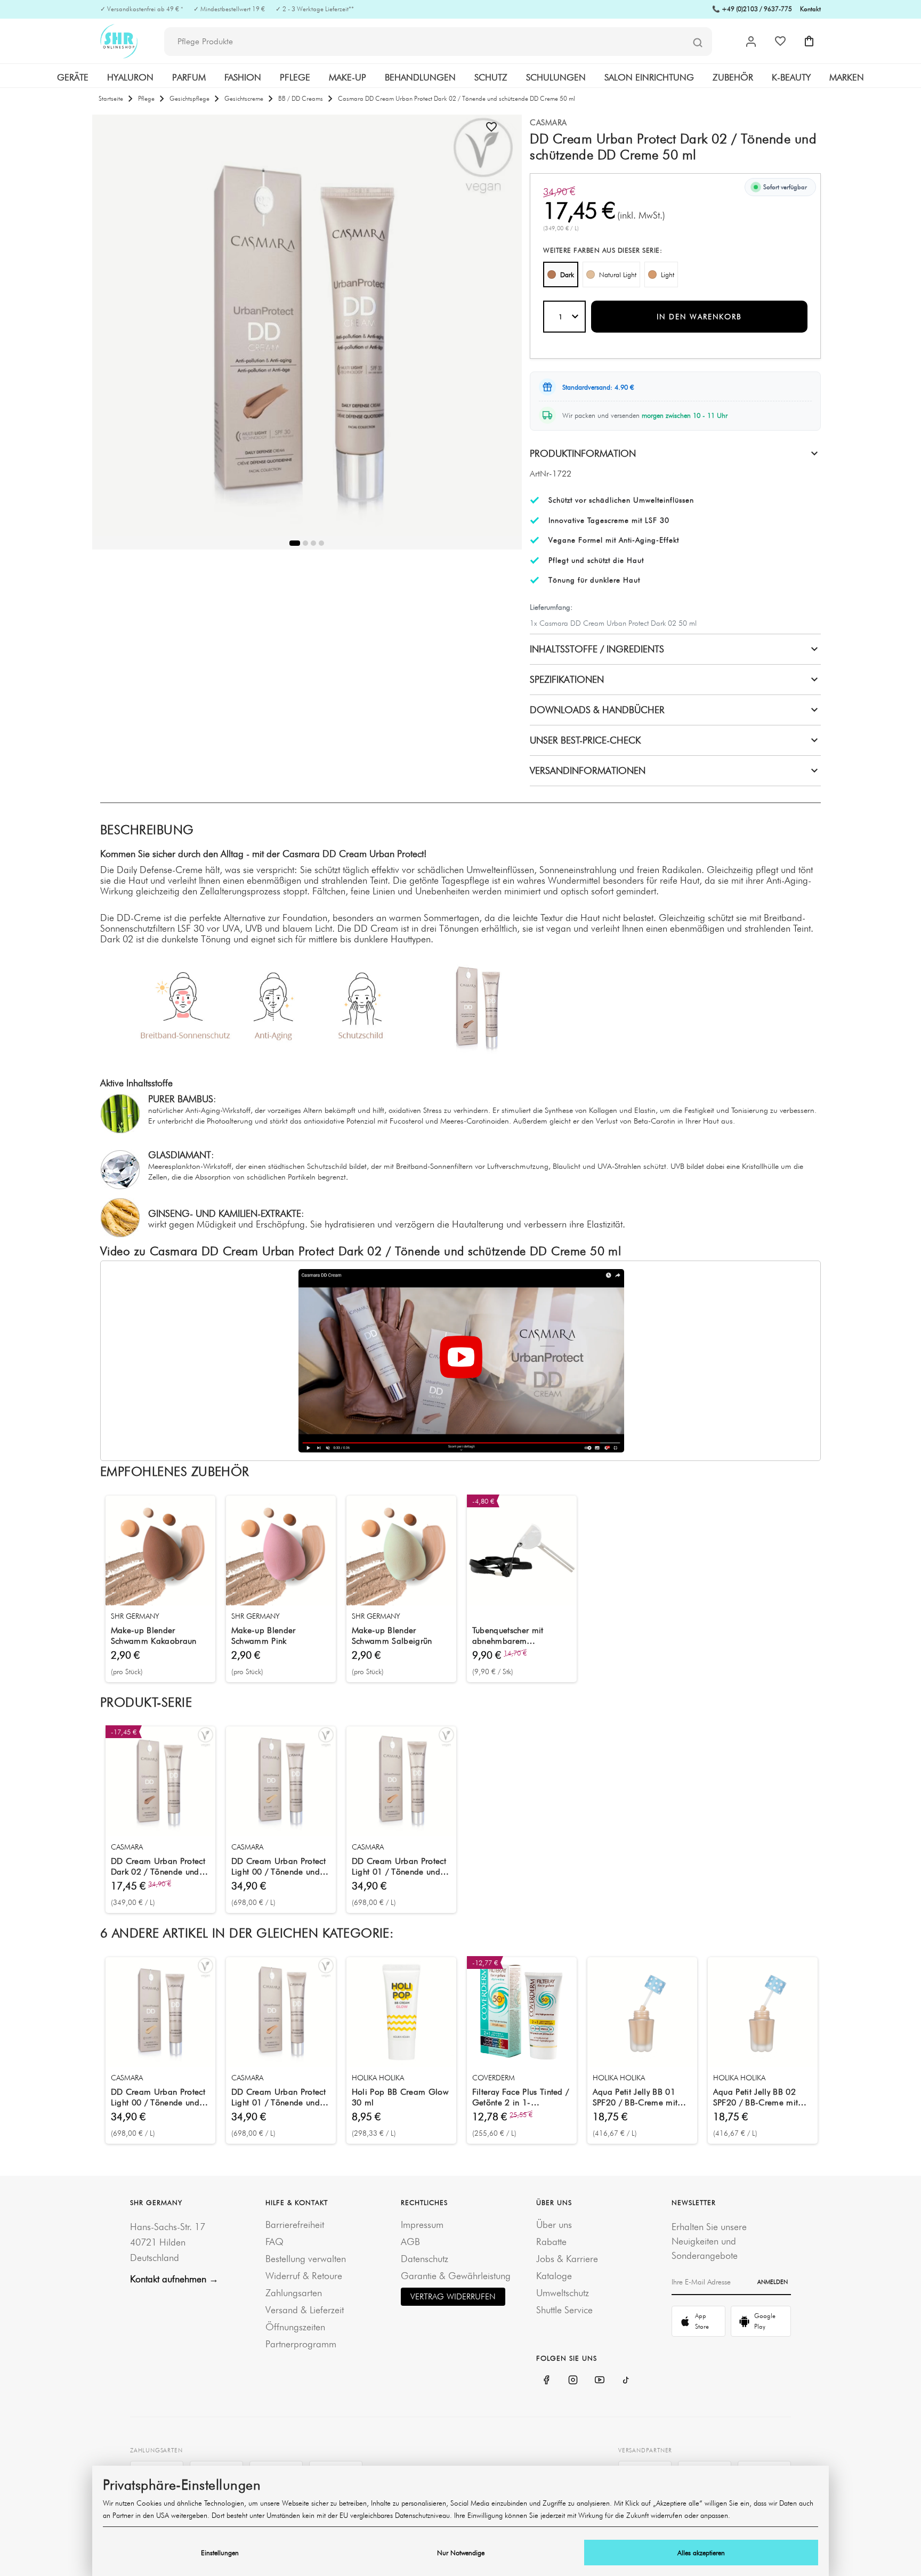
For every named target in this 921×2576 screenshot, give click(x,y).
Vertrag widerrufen (453, 2296)
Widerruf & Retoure (304, 2276)
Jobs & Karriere (567, 2259)
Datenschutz (425, 2259)
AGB (410, 2242)
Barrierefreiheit (295, 2224)
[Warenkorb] (809, 41)
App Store (702, 2321)
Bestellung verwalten (306, 2259)
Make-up (348, 77)
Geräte (73, 77)
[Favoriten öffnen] (780, 41)
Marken (847, 77)
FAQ (274, 2242)
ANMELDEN (773, 2282)
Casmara (548, 123)
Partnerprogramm (301, 2344)
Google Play (765, 2321)
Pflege (295, 77)
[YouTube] (600, 2380)
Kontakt (810, 9)
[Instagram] (573, 2380)
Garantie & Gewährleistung (456, 2276)
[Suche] (698, 42)
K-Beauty (791, 77)
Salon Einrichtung (649, 77)
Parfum (189, 77)
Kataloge (554, 2276)
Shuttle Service (564, 2310)
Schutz (491, 77)
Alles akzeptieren (701, 2553)
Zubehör (733, 77)
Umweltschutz (563, 2293)
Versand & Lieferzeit (305, 2310)
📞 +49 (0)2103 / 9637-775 (752, 9)
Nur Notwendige (461, 2553)
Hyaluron (130, 77)
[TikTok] (626, 2380)
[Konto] (751, 42)
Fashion (243, 77)
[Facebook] (546, 2380)
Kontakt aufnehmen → (174, 2279)
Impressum (422, 2224)
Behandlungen (420, 77)
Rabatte (551, 2242)
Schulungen (556, 77)
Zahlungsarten (294, 2293)
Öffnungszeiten (295, 2327)
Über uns (554, 2224)
